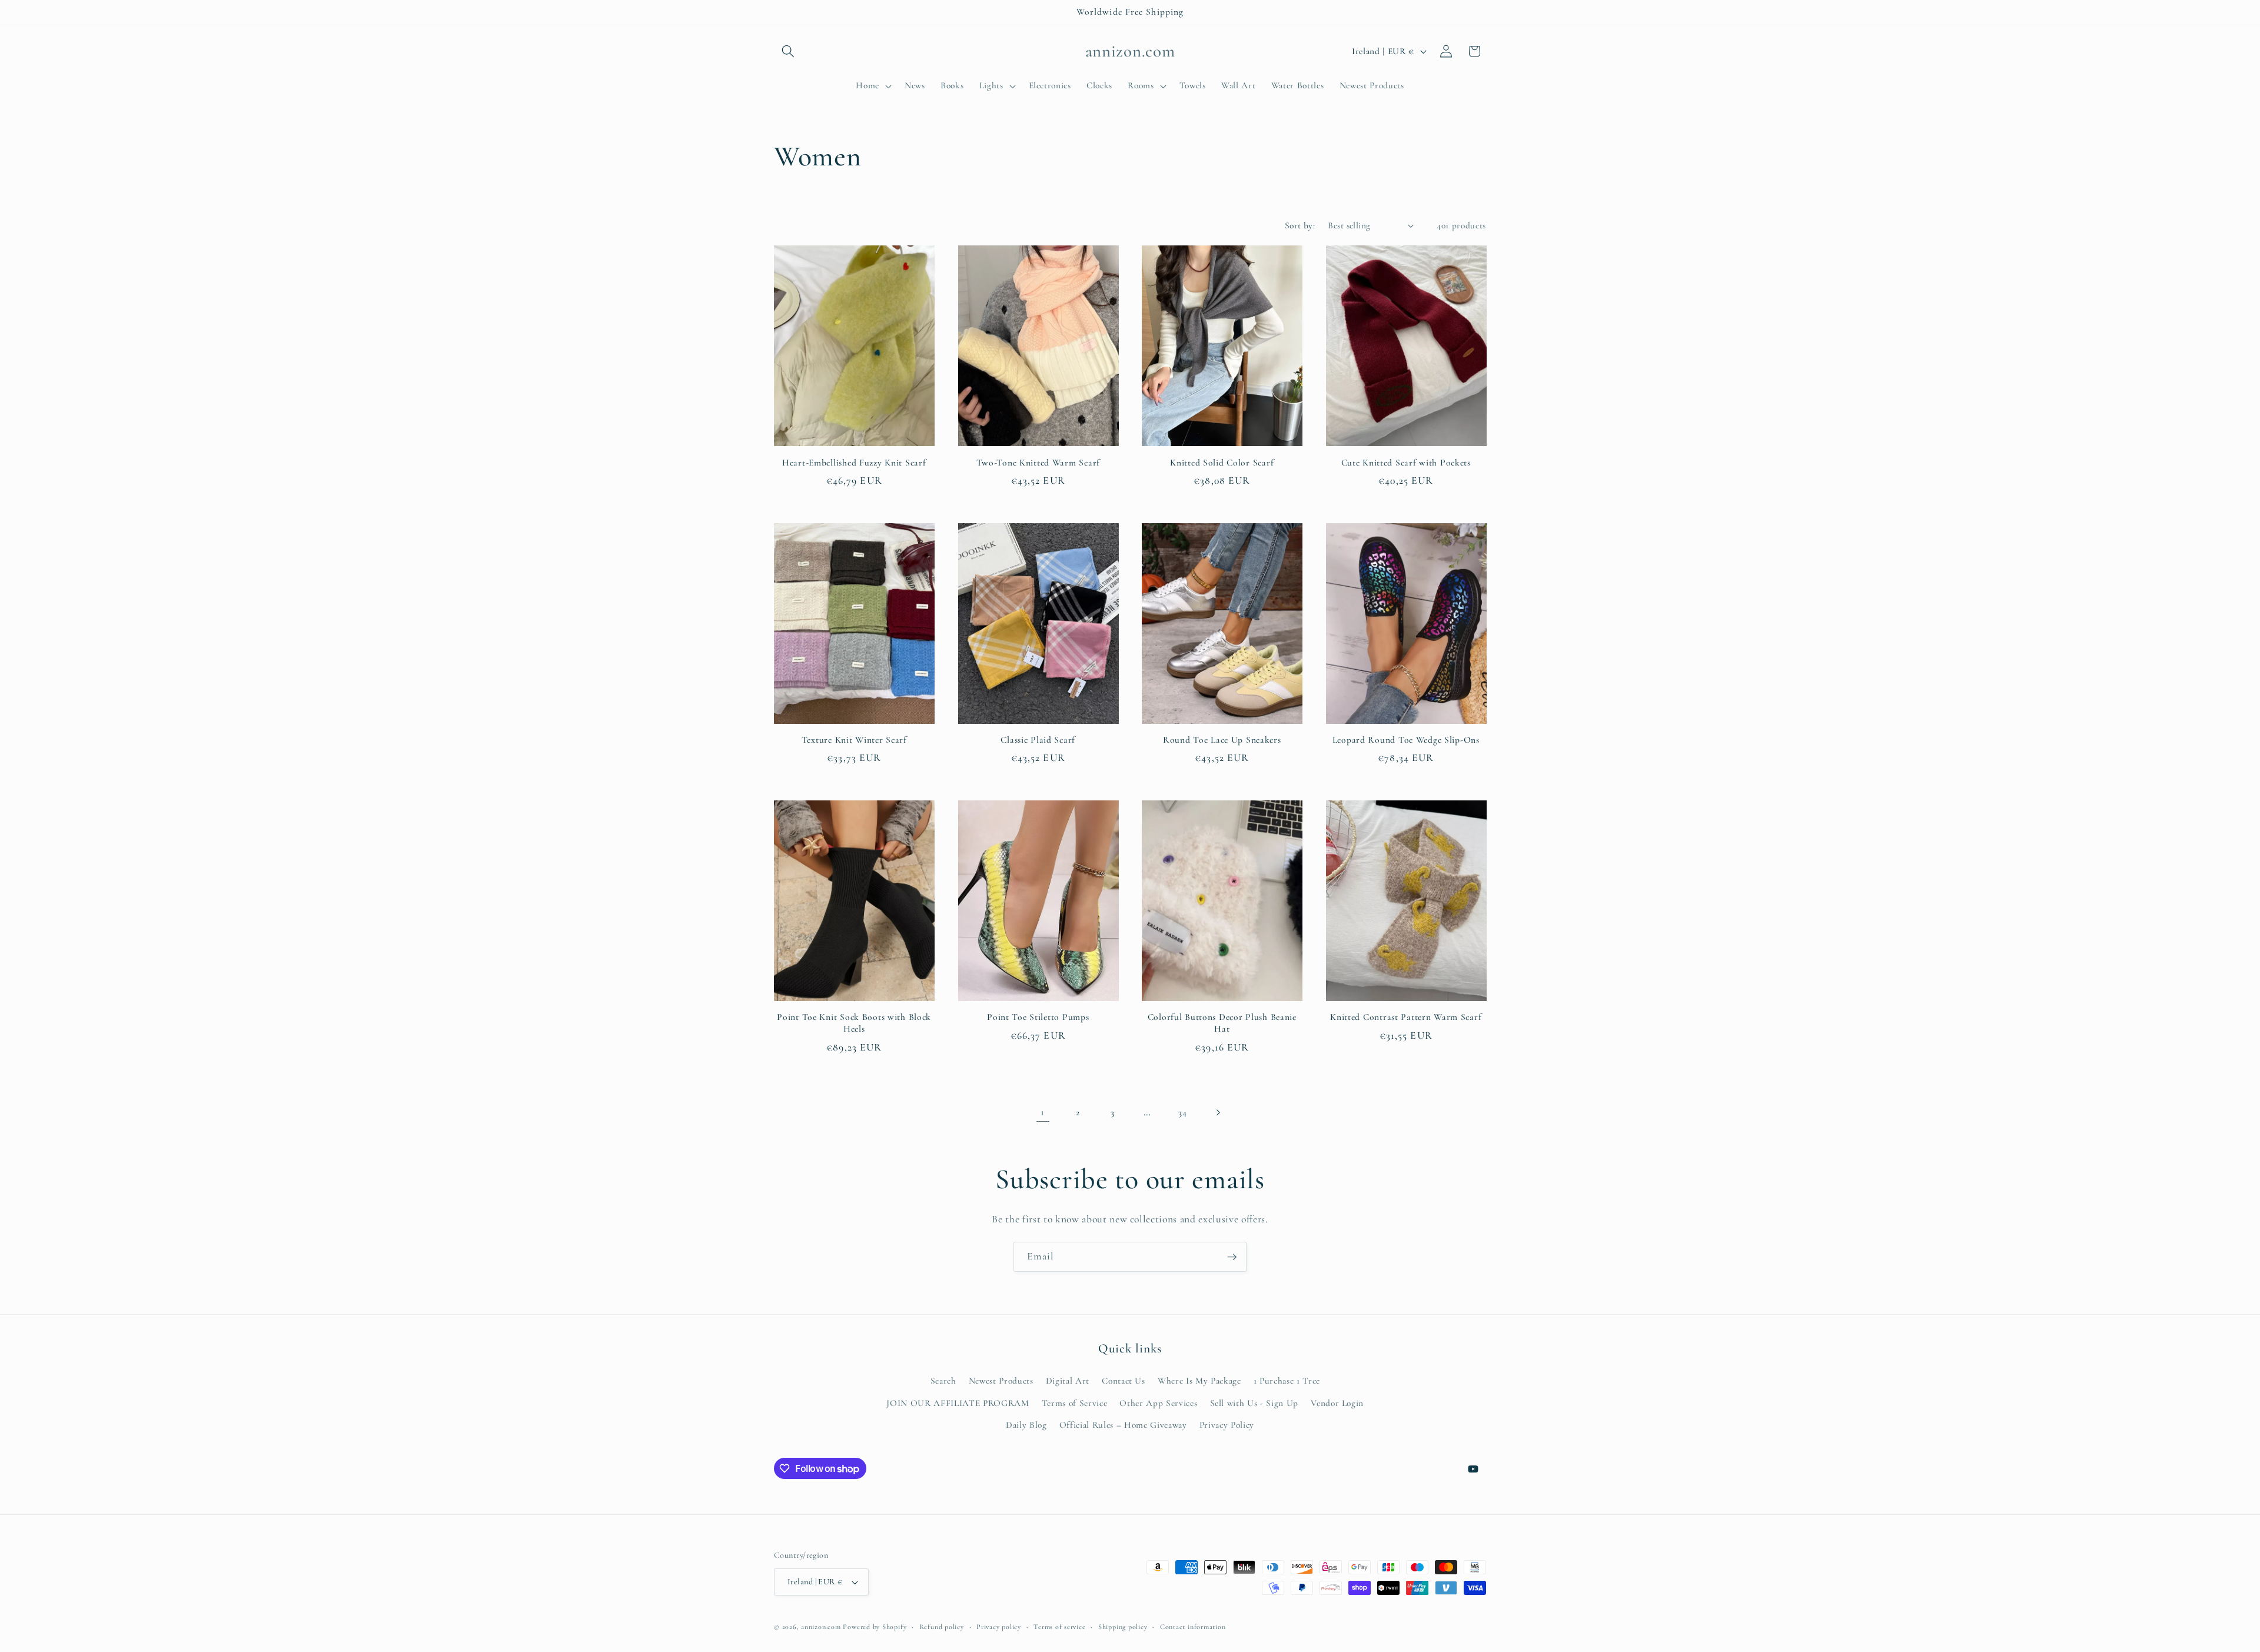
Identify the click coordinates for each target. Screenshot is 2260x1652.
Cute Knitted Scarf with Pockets (1406, 463)
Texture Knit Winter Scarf (854, 740)
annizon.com (821, 1627)
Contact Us (1124, 1381)
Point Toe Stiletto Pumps (1038, 1017)
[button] (788, 51)
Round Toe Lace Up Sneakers (1222, 740)
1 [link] (1043, 1112)
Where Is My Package (1199, 1381)
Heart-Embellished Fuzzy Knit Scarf (854, 463)
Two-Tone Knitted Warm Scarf (1038, 463)
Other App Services (1158, 1403)
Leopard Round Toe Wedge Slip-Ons (1406, 740)
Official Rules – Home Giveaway (1123, 1425)
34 (1182, 1112)
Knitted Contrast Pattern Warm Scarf (1406, 1017)
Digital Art (1068, 1381)
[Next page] (1217, 1112)
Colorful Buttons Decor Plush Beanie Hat (1222, 1023)
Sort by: (1300, 225)
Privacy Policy (1227, 1425)
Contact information (1193, 1627)
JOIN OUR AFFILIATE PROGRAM (958, 1403)
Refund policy (942, 1627)
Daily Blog (1026, 1425)
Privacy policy (999, 1627)
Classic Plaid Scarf (1038, 740)
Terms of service (1059, 1627)
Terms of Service (1075, 1403)
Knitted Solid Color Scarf (1222, 463)
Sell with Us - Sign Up (1254, 1403)
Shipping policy (1123, 1627)
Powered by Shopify (875, 1627)
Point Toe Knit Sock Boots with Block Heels (854, 1023)
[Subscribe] (1232, 1257)
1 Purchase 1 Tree (1287, 1381)
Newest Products (1001, 1381)
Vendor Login (1337, 1403)
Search (943, 1381)
